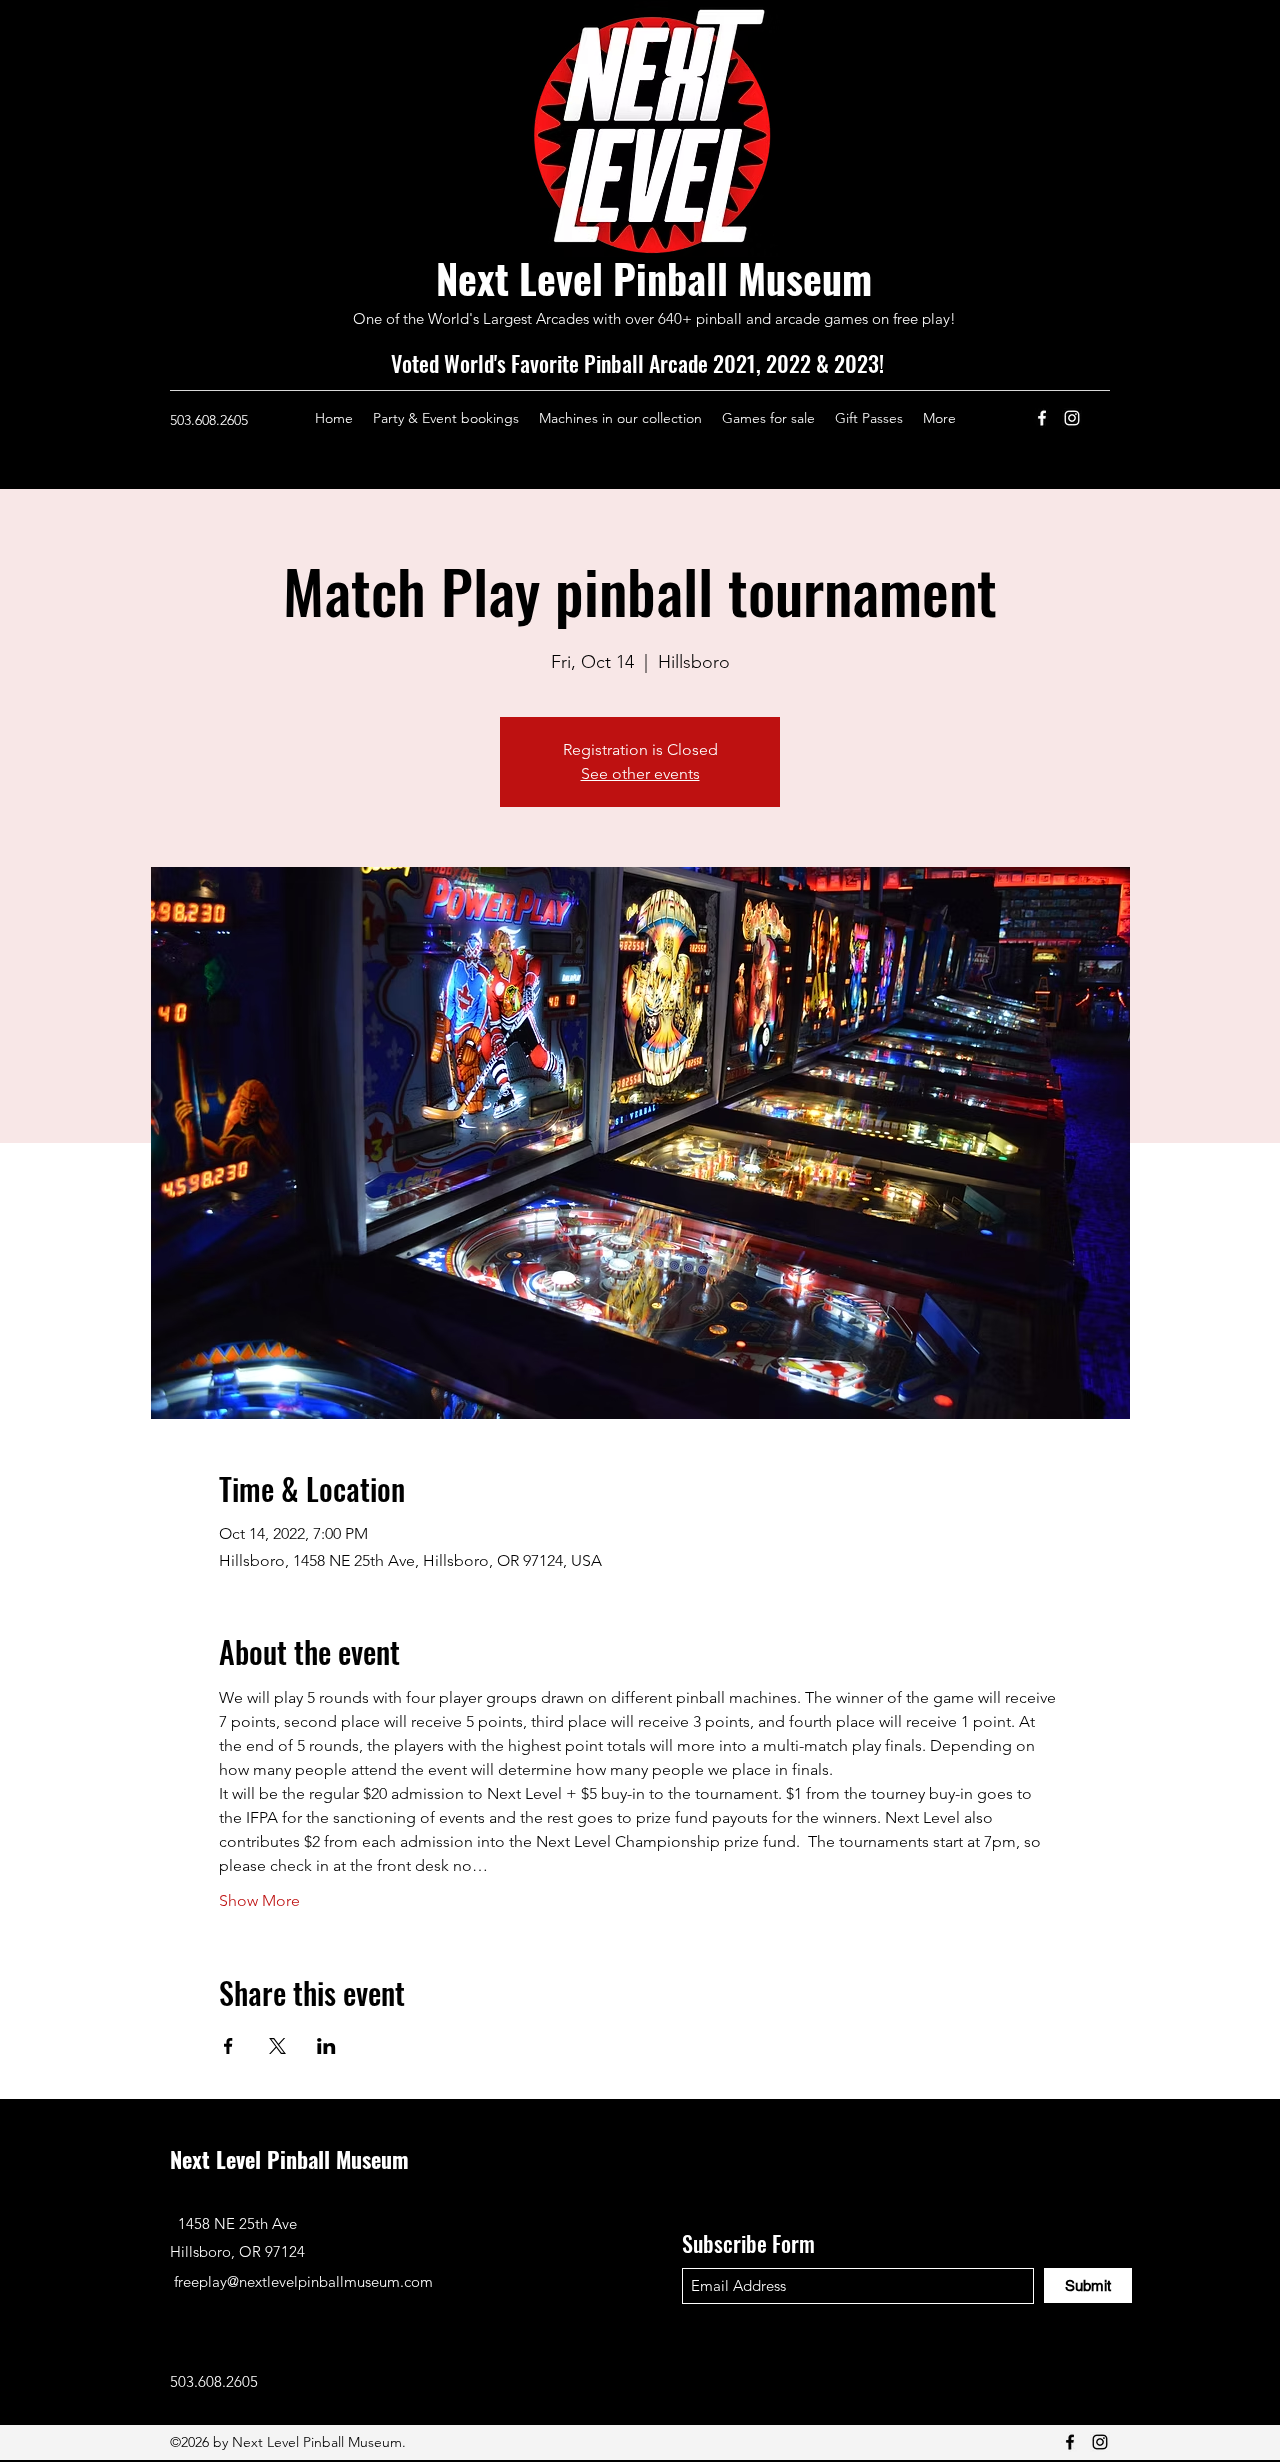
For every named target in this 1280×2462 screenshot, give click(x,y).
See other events (640, 773)
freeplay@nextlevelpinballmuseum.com (303, 2281)
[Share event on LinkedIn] (326, 2046)
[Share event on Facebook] (228, 2046)
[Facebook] (1042, 418)
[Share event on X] (277, 2046)
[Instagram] (1072, 418)
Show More (259, 1900)
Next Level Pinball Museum (654, 278)
